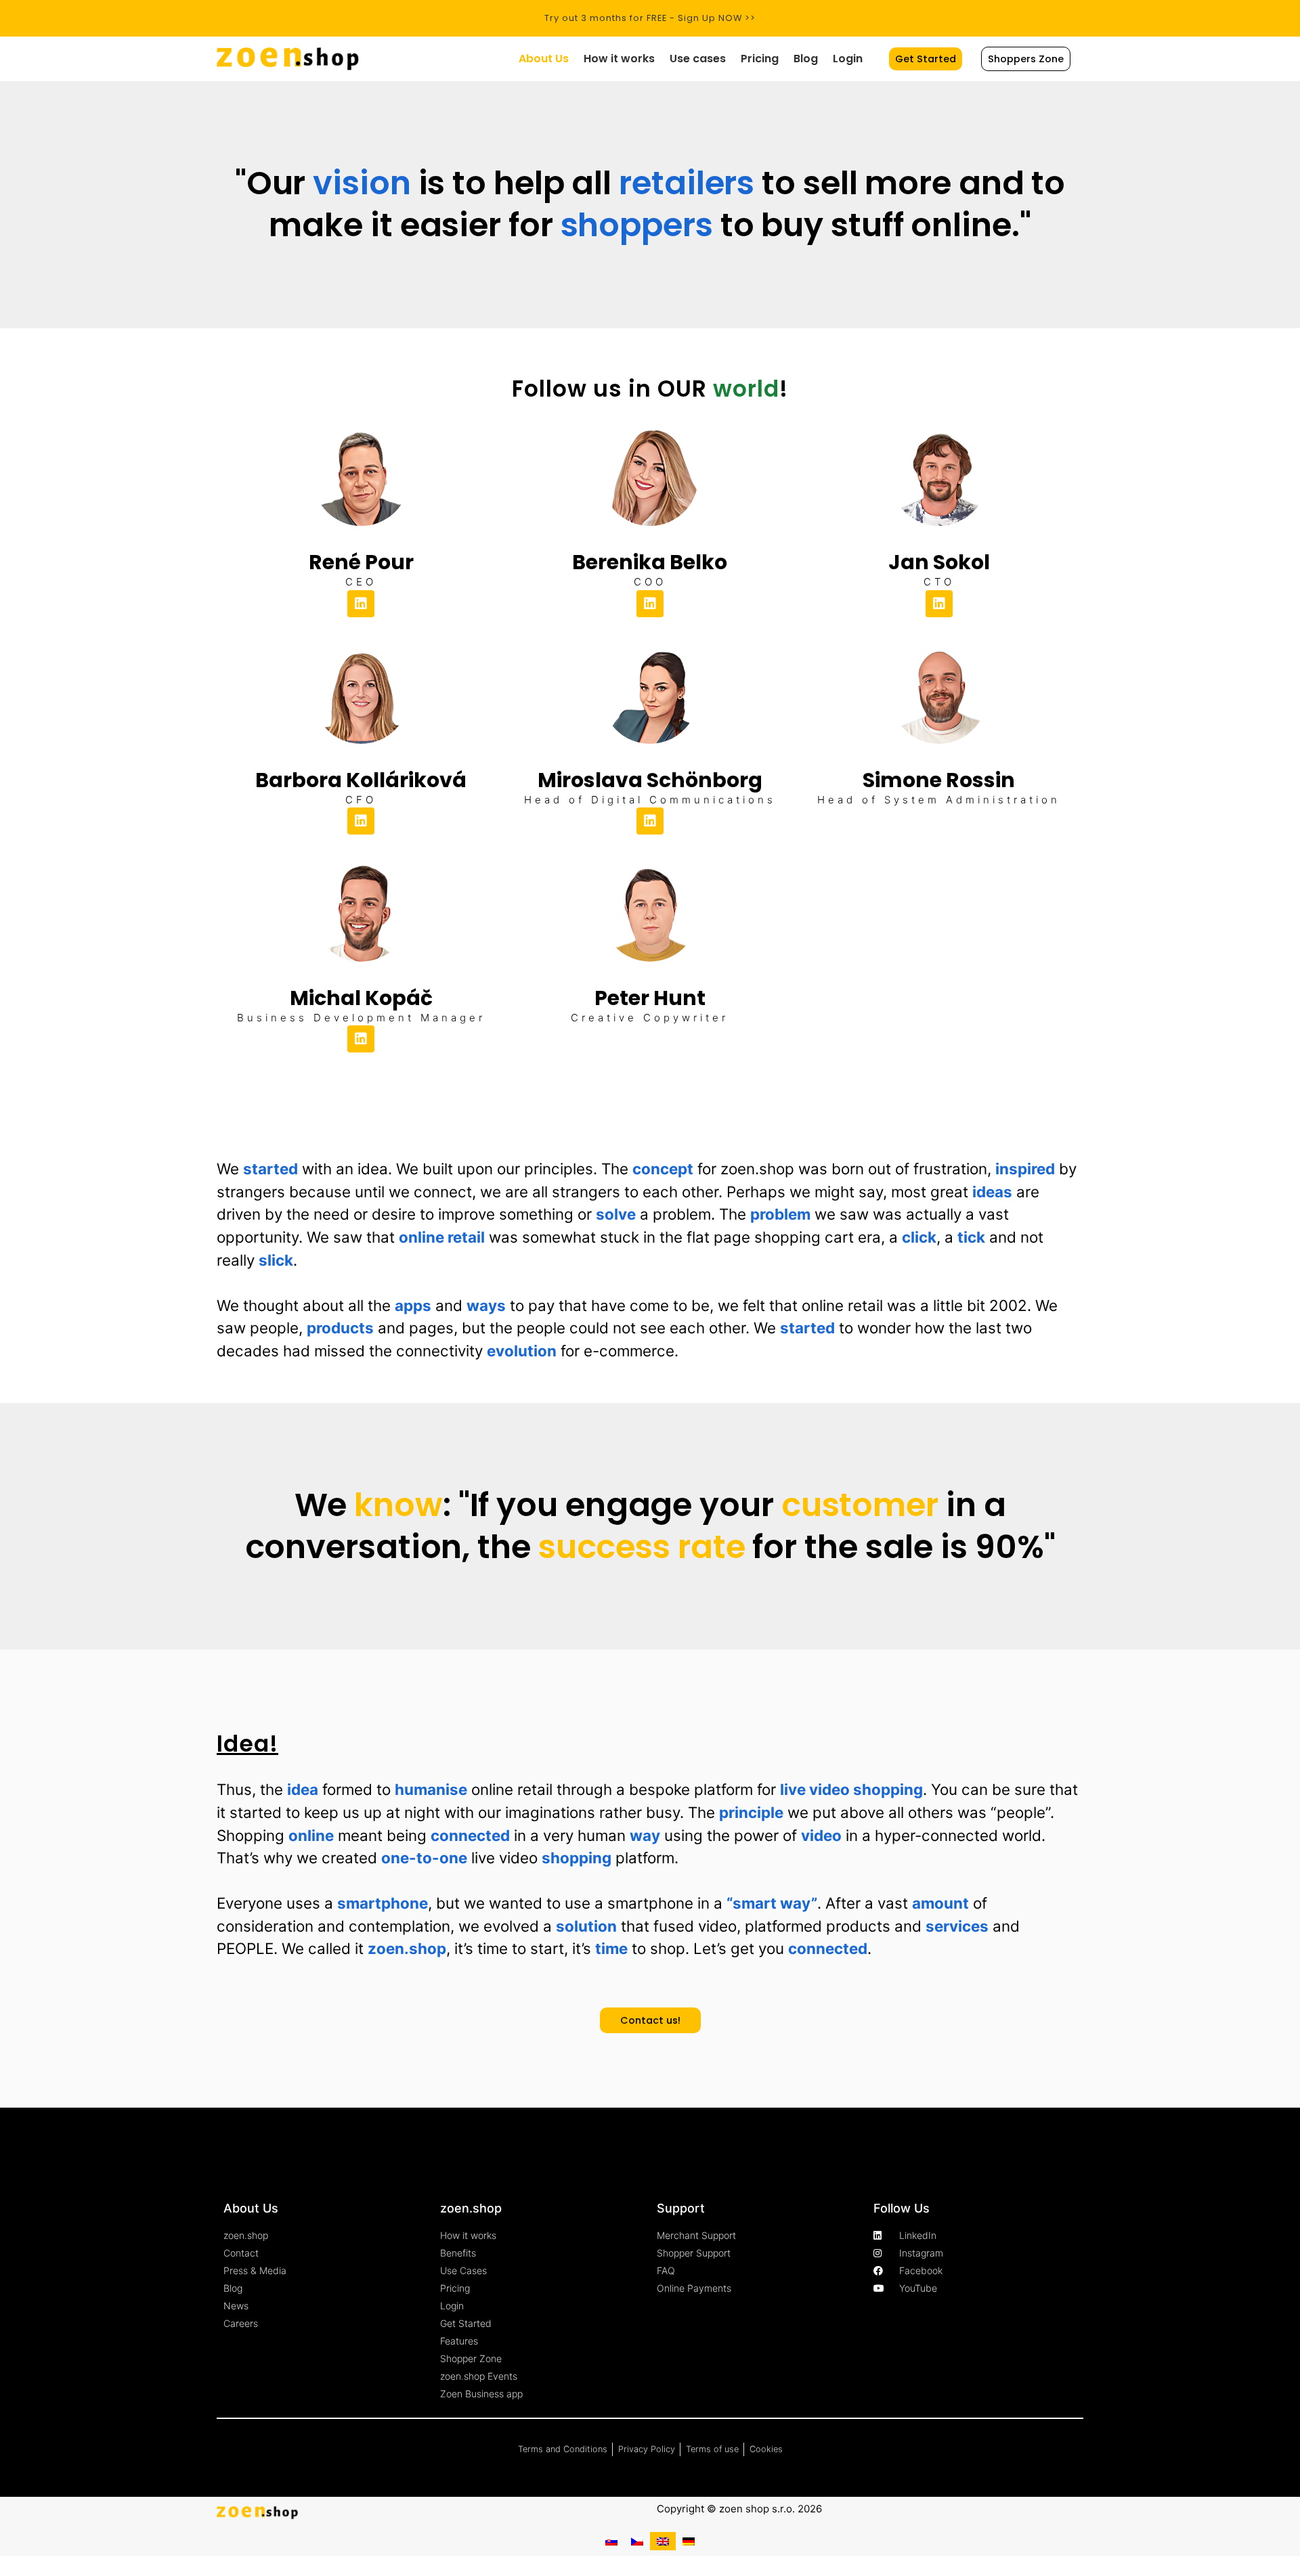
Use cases (698, 59)
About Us (544, 59)
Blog (806, 59)
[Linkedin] (361, 604)
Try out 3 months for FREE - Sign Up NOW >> (650, 18)
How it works (619, 59)
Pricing (760, 59)
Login (848, 59)
